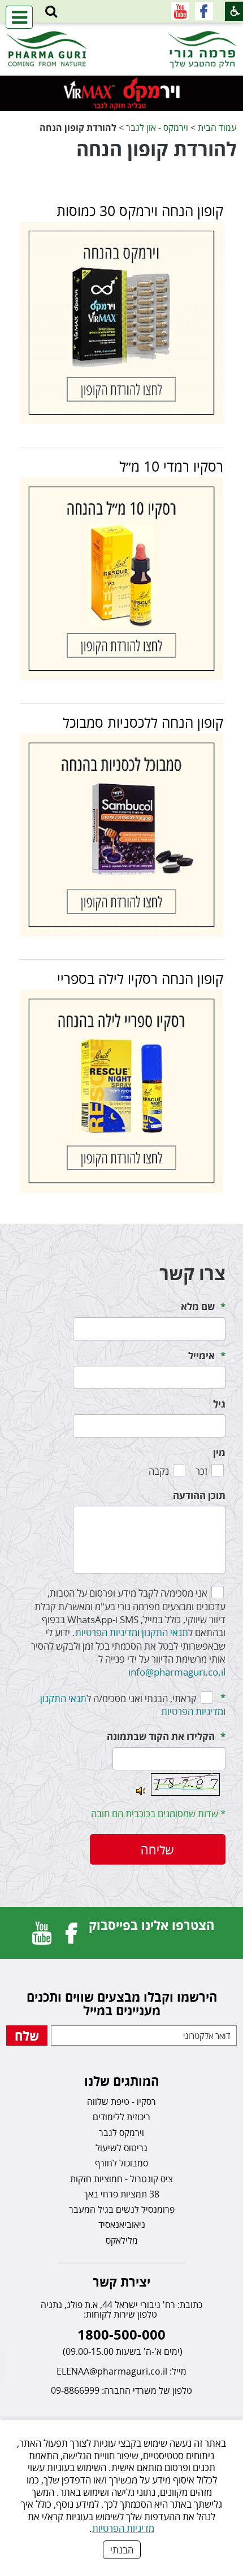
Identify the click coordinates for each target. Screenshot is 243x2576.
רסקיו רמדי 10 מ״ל (171, 466)
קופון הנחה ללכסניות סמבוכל (143, 722)
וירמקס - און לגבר (157, 127)
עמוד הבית (217, 127)
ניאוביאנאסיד (122, 2225)
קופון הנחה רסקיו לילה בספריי (140, 978)
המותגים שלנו (121, 2081)
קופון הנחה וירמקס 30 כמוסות (140, 210)
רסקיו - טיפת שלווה (121, 2102)
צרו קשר (192, 1273)
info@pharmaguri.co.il (177, 1672)
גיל (219, 1404)
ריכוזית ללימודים (121, 2117)
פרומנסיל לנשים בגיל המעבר (122, 2209)
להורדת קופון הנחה (157, 149)
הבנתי (122, 2550)
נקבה (159, 1471)
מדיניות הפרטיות (123, 2528)
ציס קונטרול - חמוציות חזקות (121, 2179)
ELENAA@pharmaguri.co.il (112, 2371)
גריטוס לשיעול (121, 2148)
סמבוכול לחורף (121, 2163)
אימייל (201, 1355)
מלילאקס (122, 2240)
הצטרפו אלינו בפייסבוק (151, 1925)
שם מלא (198, 1306)
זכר (201, 1471)
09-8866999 (75, 2390)
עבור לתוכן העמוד (121, 34)
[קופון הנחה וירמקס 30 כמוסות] (121, 323)
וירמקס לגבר (121, 2133)
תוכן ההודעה (199, 1495)
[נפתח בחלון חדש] (204, 11)
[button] (51, 12)
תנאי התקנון (165, 1632)
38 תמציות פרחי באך (121, 2194)
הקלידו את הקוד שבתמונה (161, 1736)
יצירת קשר (121, 2282)
